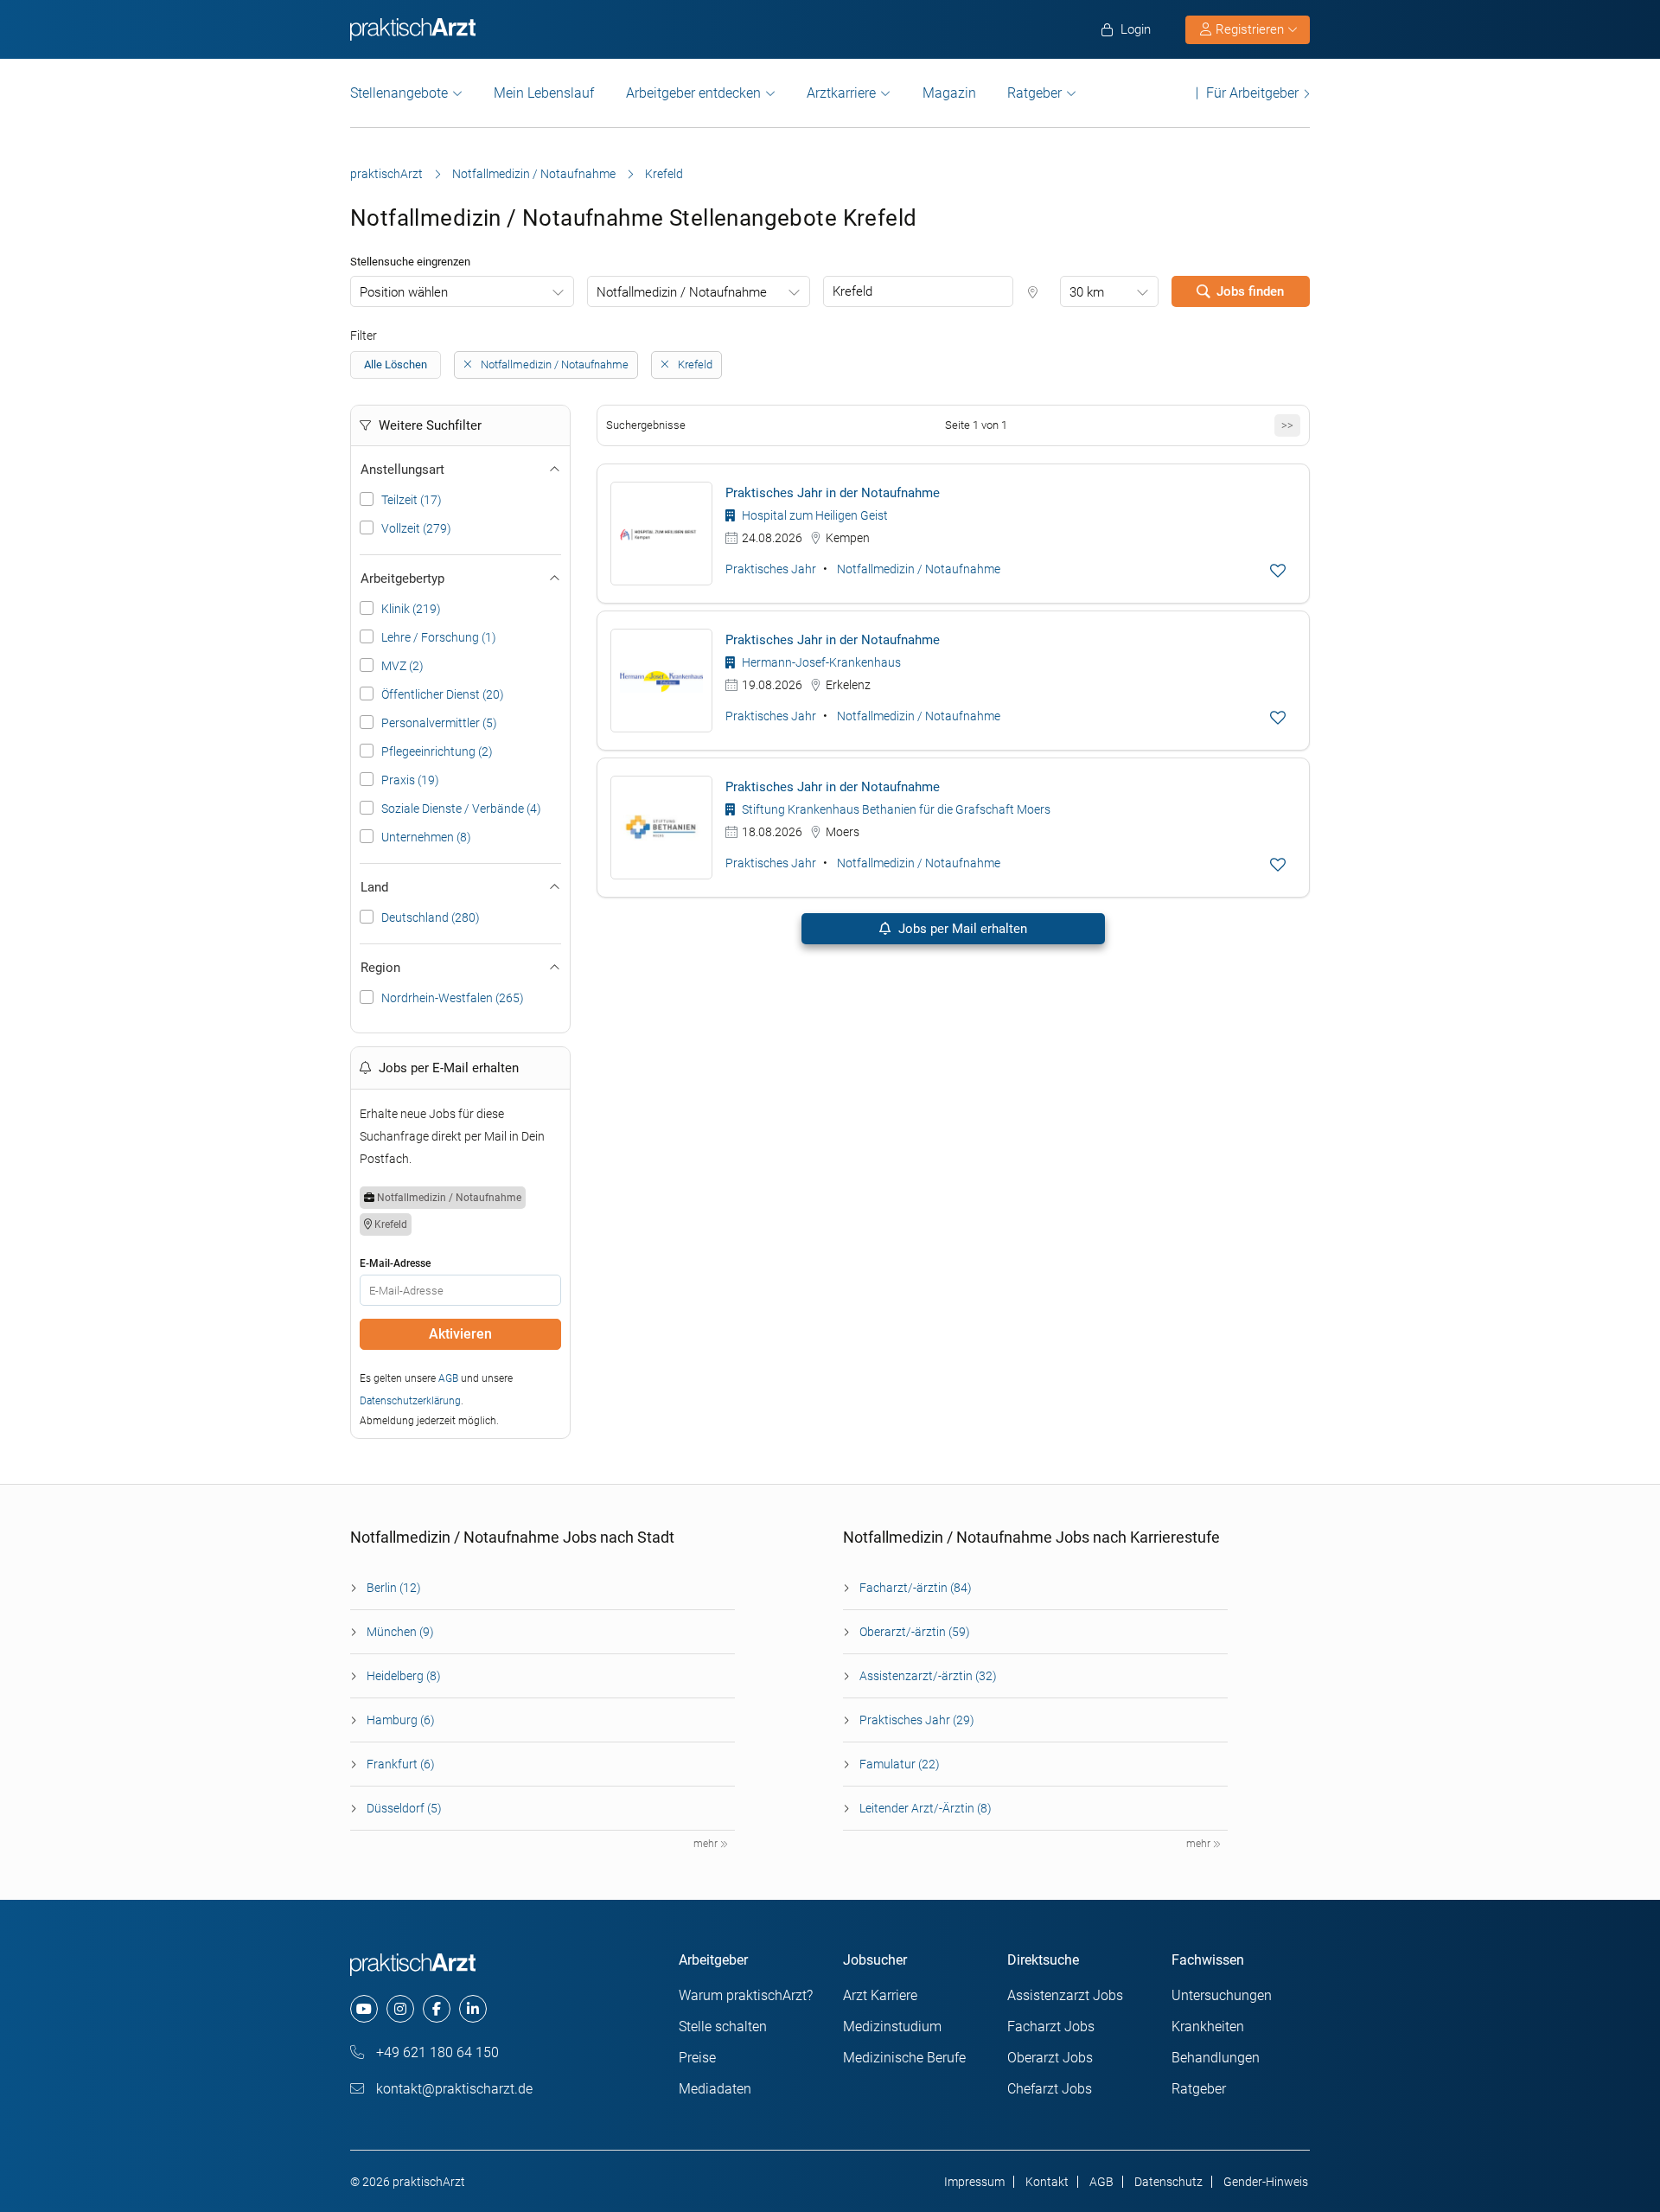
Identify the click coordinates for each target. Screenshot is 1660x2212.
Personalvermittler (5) (439, 723)
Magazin (949, 93)
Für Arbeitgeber (1252, 93)
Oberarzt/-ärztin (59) (915, 1632)
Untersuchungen (1222, 1995)
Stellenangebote (399, 93)
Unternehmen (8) (426, 837)
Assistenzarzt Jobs (1065, 1995)
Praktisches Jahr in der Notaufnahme (833, 493)
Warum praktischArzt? (746, 1995)
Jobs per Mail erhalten (961, 929)
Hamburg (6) (401, 1720)
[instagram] (400, 2009)
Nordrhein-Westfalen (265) (453, 998)
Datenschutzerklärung (410, 1401)
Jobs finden (1250, 291)
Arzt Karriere (880, 1995)
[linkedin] (473, 2009)
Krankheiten (1208, 2027)
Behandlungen (1216, 2058)
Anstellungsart (402, 470)
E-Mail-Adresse (395, 1263)
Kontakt (1047, 2182)
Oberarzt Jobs (1050, 2058)
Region (380, 968)
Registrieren (1250, 29)
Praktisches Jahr (771, 569)
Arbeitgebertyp (402, 579)
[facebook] (437, 2009)
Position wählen (404, 292)
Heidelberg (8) (404, 1676)
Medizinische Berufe (904, 2058)
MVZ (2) (402, 666)
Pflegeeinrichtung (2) (437, 751)
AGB (448, 1378)
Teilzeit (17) (412, 500)
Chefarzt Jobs (1050, 2089)
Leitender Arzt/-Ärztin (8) (926, 1808)
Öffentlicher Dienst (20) (443, 694)
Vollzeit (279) (416, 528)
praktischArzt (386, 174)
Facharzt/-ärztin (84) (916, 1588)
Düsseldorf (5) (404, 1808)
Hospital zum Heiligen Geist (814, 515)
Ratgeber (1034, 93)
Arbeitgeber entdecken (693, 93)
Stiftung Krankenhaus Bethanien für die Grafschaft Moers (895, 809)
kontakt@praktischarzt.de (453, 2089)
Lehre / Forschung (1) (439, 637)
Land (374, 887)
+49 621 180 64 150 (436, 2052)
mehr (707, 1844)
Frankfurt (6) (401, 1764)
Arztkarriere (841, 93)
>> (1287, 425)
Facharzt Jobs (1051, 2027)
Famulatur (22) (900, 1764)
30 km (1087, 292)
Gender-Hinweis (1266, 2182)
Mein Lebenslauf (544, 93)
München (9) (400, 1632)
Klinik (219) (411, 609)
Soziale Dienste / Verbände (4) (461, 809)
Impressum (974, 2182)
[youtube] (364, 2009)
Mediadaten (715, 2089)
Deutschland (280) (431, 917)
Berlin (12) (394, 1588)
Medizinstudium (892, 2027)
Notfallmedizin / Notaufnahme (534, 174)
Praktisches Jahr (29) (917, 1720)
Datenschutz (1168, 2182)
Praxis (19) (410, 780)
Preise (697, 2058)
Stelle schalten (723, 2027)
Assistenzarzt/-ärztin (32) (928, 1676)
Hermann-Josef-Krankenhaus (820, 662)
